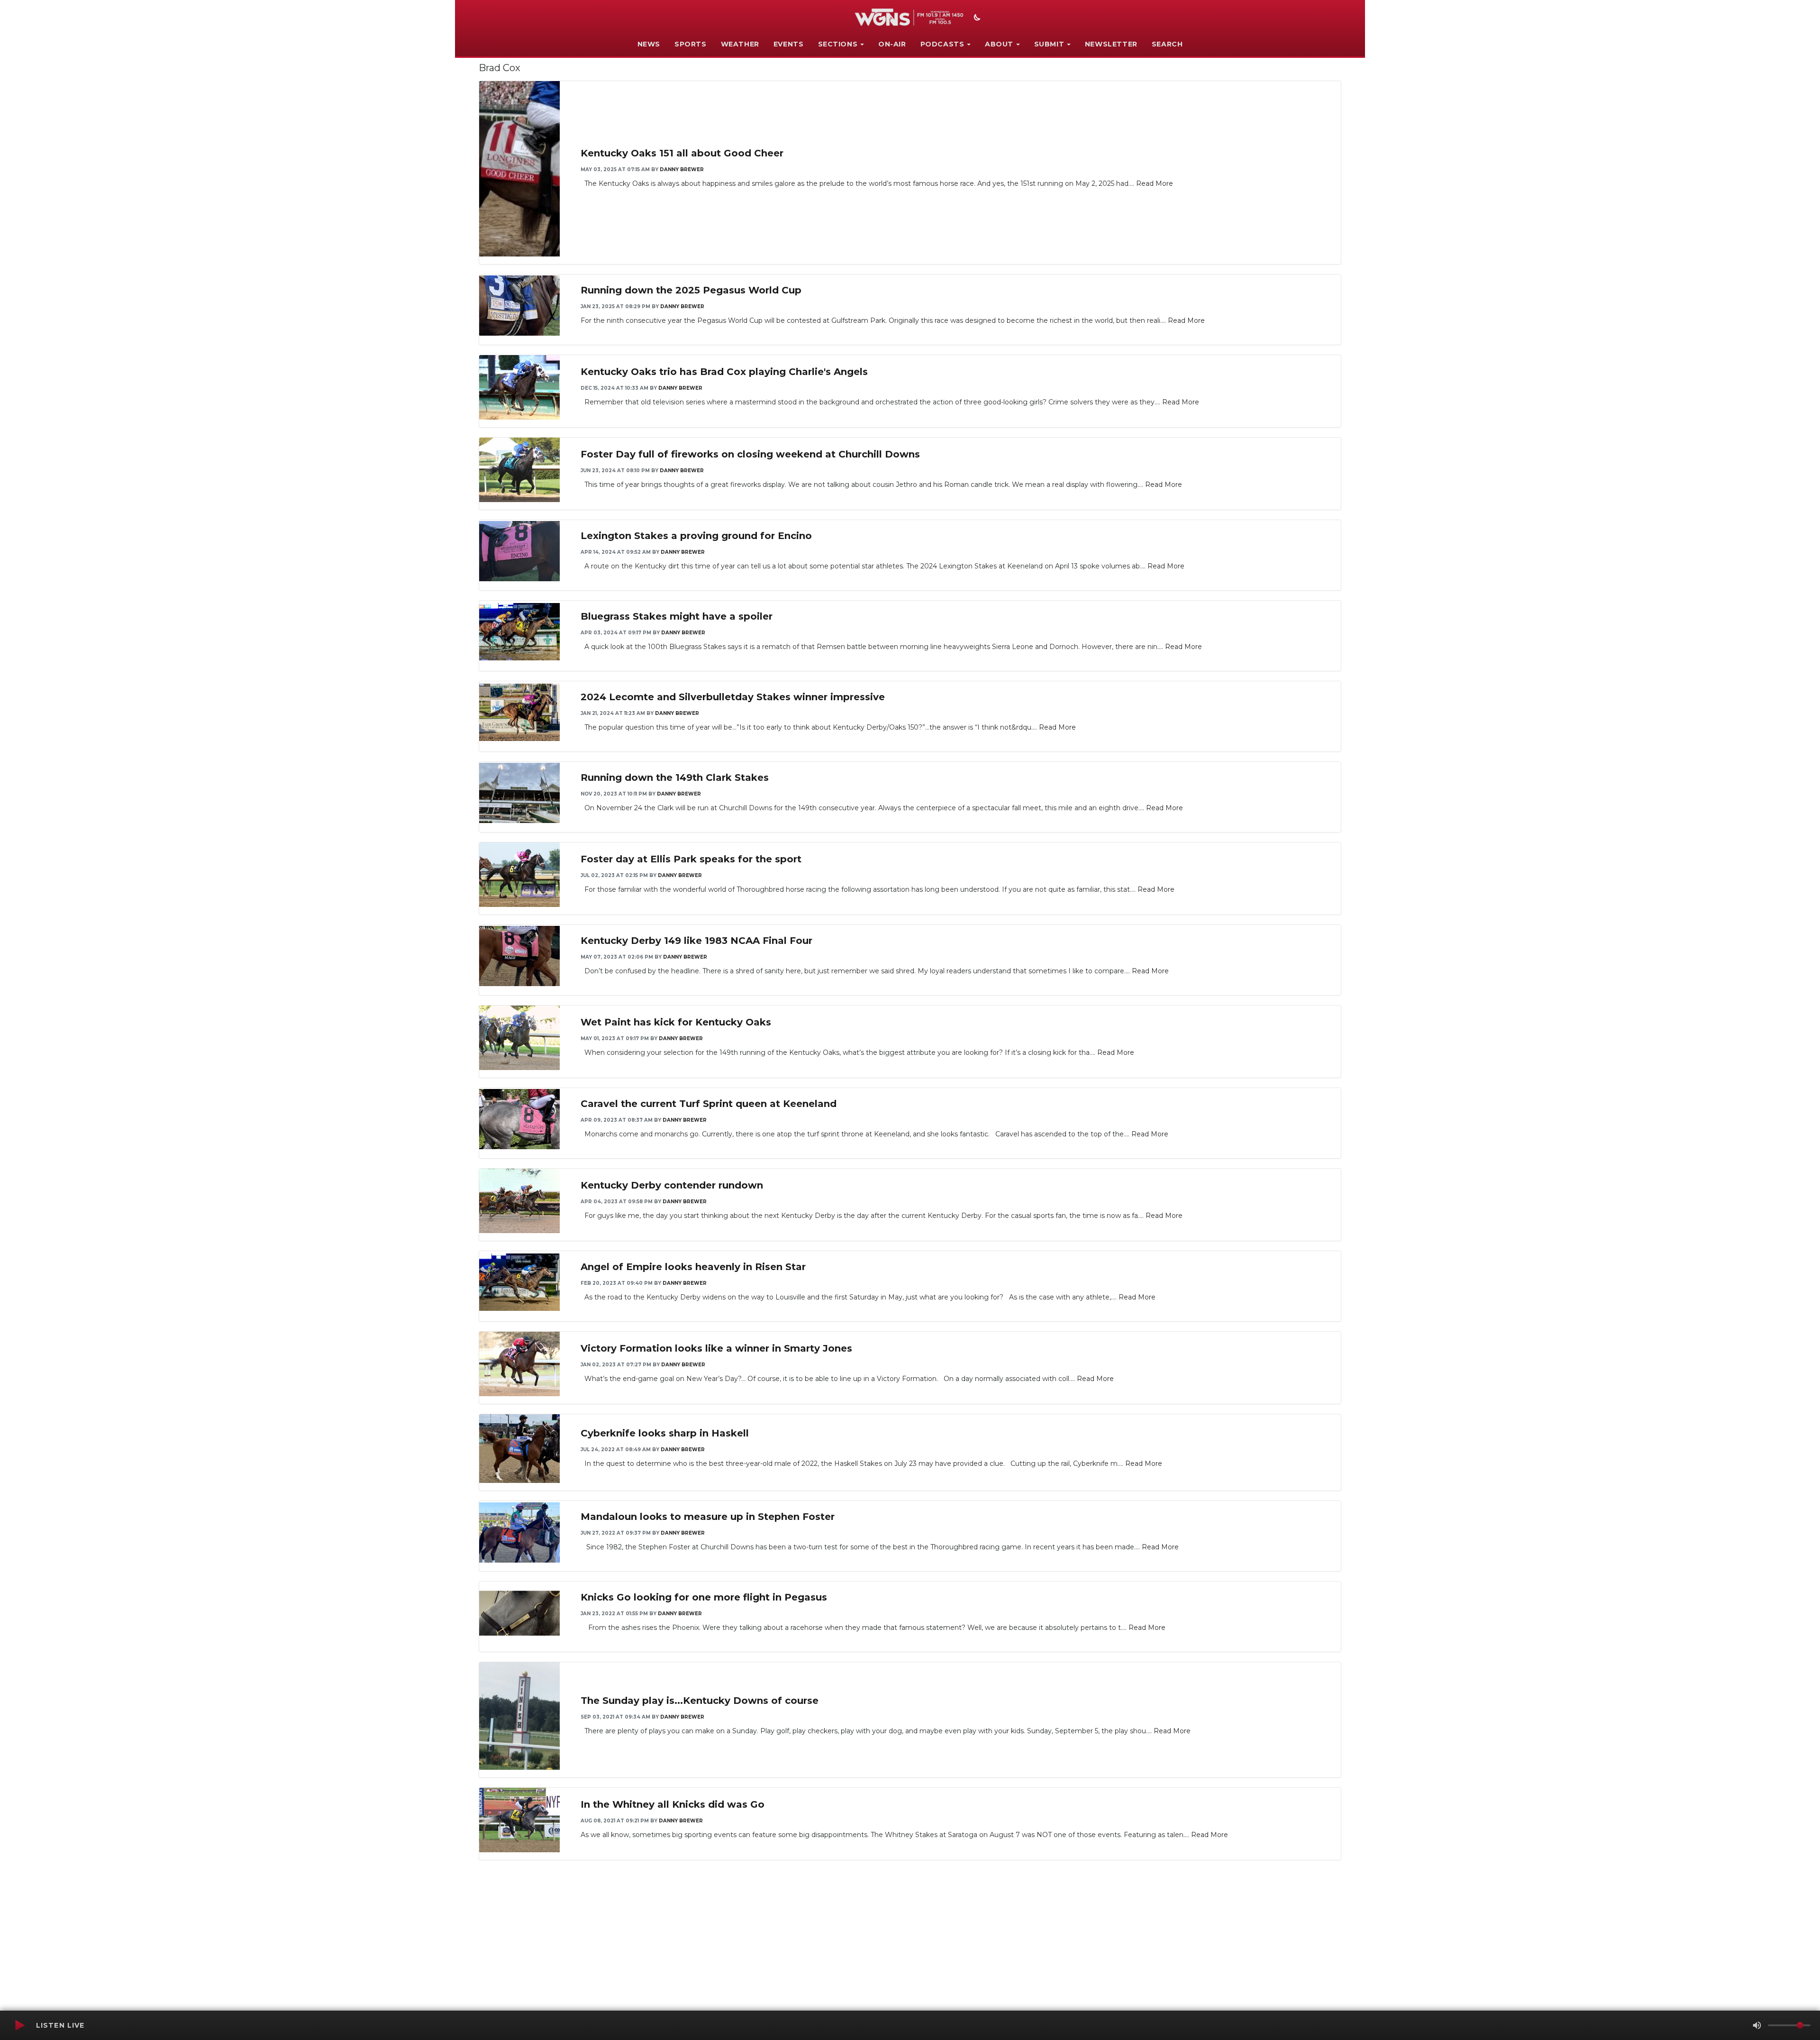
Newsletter (1111, 44)
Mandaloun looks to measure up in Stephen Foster (708, 1517)
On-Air (892, 44)
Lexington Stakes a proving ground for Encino (696, 536)
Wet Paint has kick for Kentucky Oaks (676, 1022)
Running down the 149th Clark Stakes (675, 778)
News (649, 44)
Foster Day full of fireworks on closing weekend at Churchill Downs (750, 454)
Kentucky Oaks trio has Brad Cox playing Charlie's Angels (724, 372)
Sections (838, 44)
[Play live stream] (19, 2025)
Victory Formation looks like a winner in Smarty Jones (716, 1348)
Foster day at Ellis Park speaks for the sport (691, 859)
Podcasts (942, 44)
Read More (1155, 183)
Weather (740, 44)
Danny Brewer (682, 169)
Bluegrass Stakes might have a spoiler (677, 616)
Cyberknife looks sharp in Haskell (665, 1433)
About (999, 44)
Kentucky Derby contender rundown (672, 1185)
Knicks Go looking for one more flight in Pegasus (704, 1597)
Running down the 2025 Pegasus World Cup (691, 290)
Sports (691, 44)
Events (789, 44)
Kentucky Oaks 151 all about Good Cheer (682, 153)
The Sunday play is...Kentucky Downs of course (700, 1701)
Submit (1049, 44)
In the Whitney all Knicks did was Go (673, 1804)
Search (1167, 44)
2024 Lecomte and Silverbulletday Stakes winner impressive (733, 697)
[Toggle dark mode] (976, 18)
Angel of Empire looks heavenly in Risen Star (693, 1267)
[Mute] (1757, 2025)
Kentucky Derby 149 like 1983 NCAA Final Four (696, 941)
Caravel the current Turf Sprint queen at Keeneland (709, 1104)
